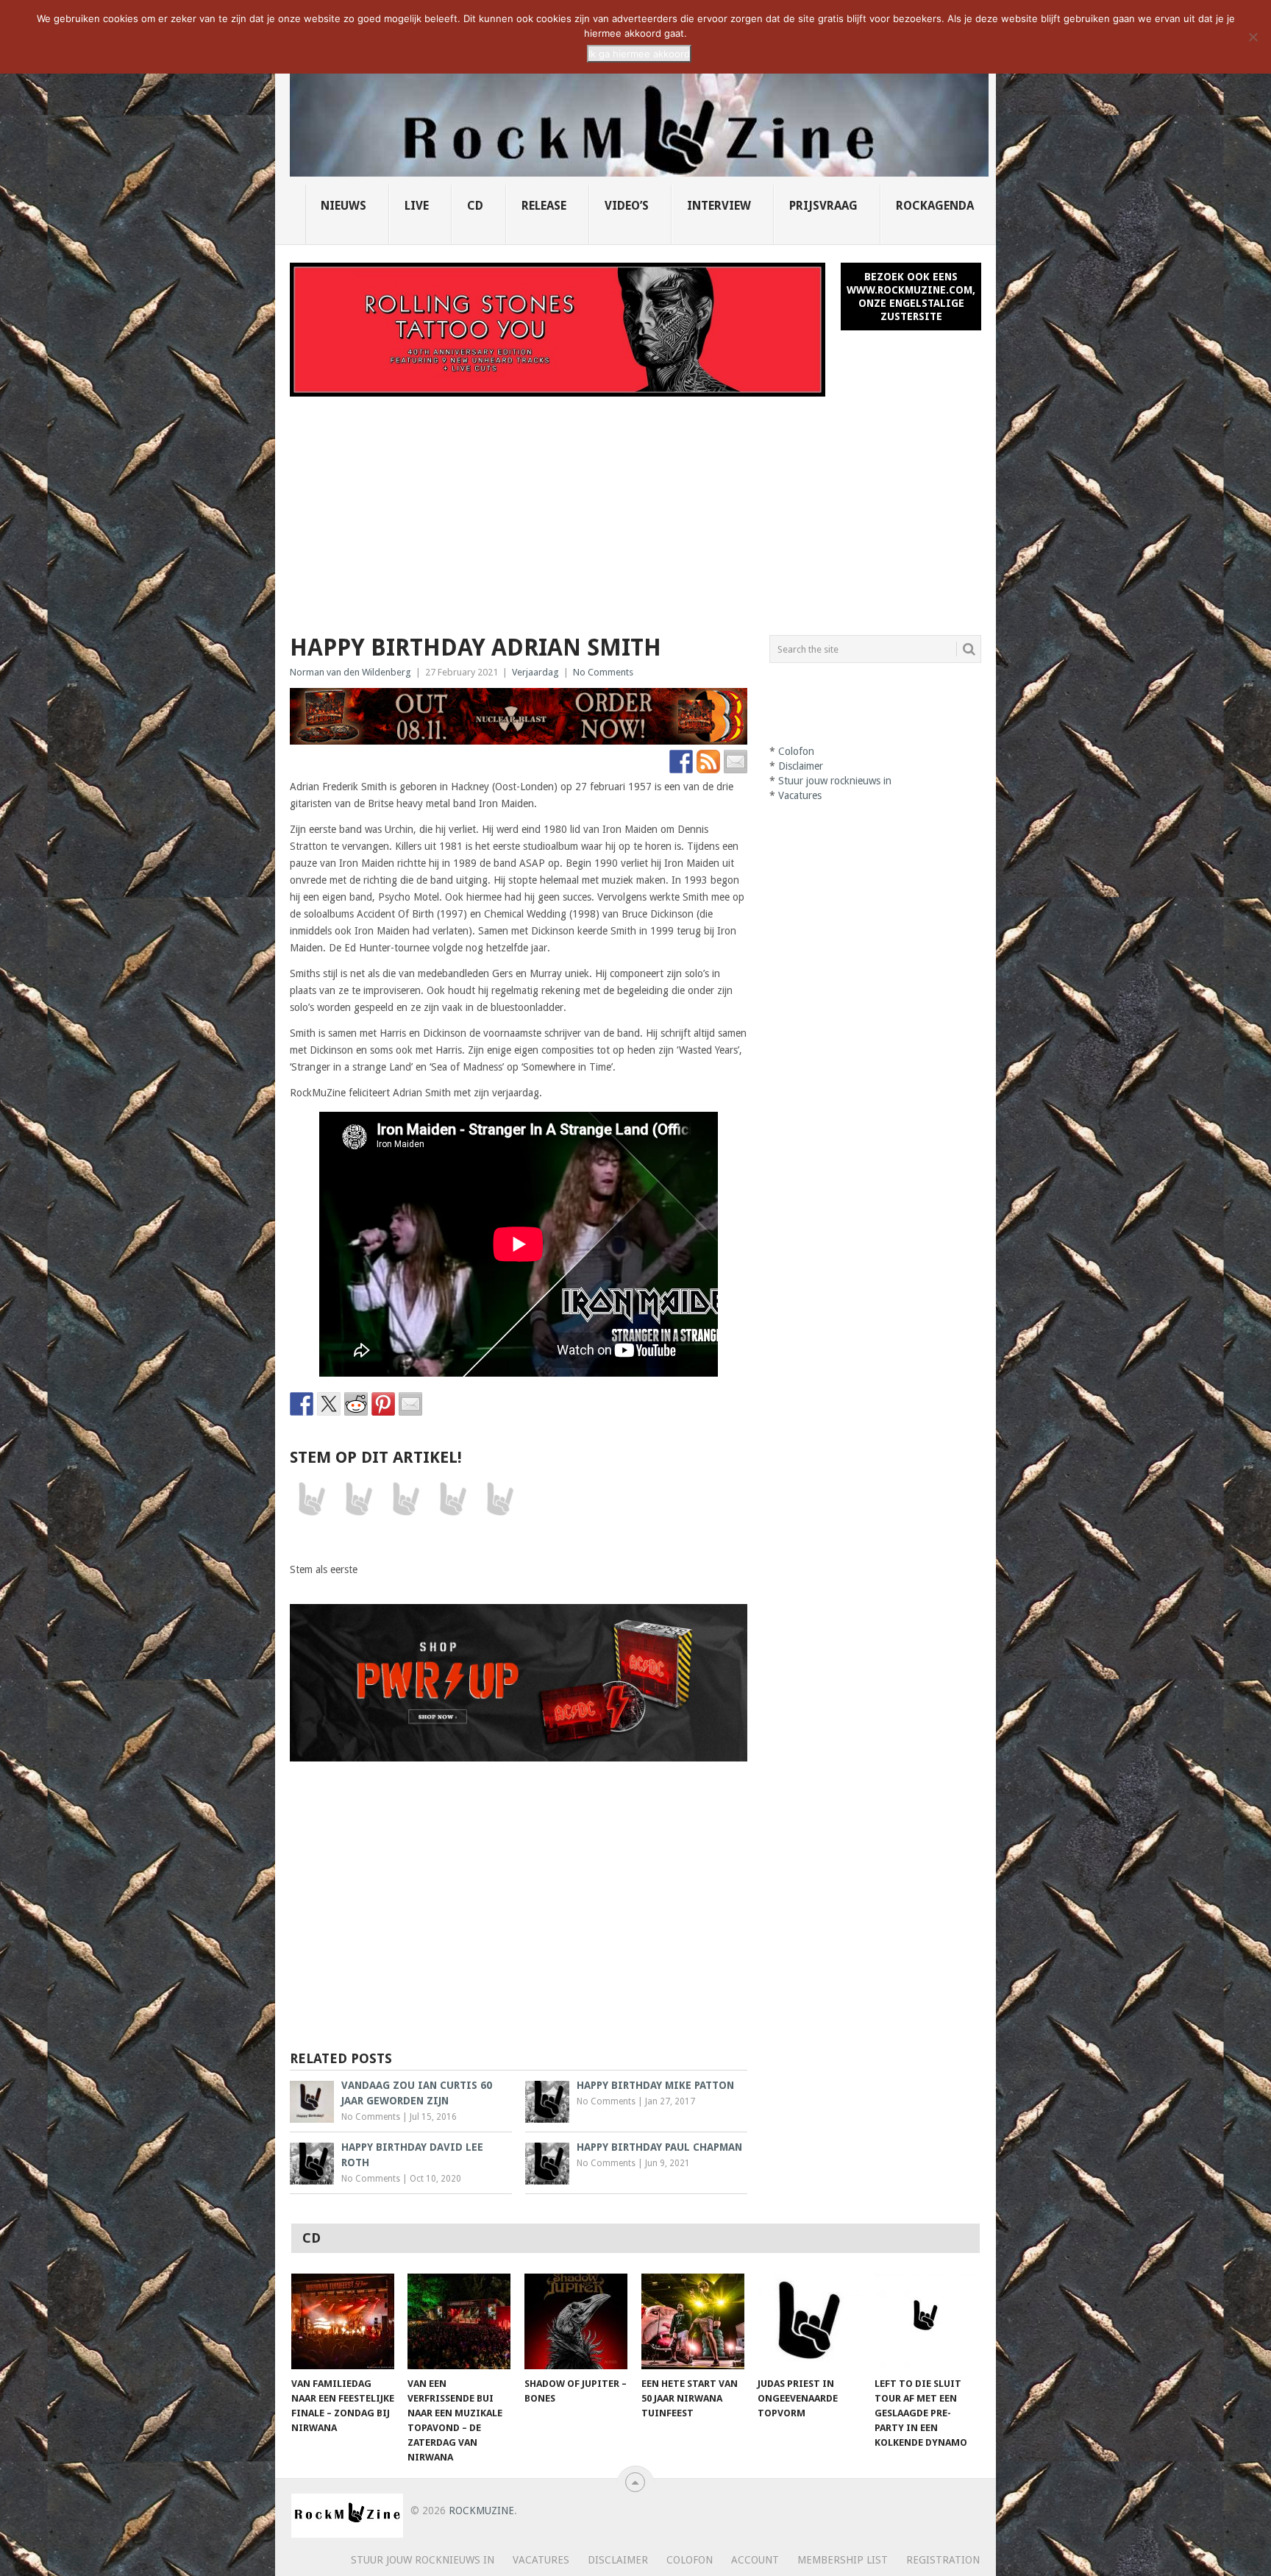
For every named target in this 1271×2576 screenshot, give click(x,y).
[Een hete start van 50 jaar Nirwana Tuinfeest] (693, 2321)
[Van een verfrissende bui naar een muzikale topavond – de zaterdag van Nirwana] (459, 2321)
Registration (943, 2560)
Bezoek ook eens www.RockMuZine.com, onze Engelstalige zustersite (911, 297)
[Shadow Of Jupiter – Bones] (576, 2321)
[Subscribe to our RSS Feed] (708, 762)
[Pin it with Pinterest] (383, 1404)
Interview (719, 206)
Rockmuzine (481, 2511)
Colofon (796, 751)
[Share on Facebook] (302, 1404)
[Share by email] (410, 1404)
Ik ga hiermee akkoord (639, 54)
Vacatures (800, 795)
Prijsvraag (823, 206)
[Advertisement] (635, 507)
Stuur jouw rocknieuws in (835, 781)
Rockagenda (935, 206)
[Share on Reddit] (356, 1404)
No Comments (603, 672)
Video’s (627, 206)
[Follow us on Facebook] (681, 762)
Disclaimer (801, 766)
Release (544, 206)
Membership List (843, 2560)
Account (755, 2560)
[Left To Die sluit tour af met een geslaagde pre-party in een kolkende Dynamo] (926, 2321)
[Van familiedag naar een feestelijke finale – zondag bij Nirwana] (343, 2321)
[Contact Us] (736, 762)
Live (417, 206)
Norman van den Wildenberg (350, 672)
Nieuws (343, 206)
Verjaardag (535, 672)
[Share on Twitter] (329, 1404)
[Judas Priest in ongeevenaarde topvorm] (809, 2321)
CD (475, 206)
